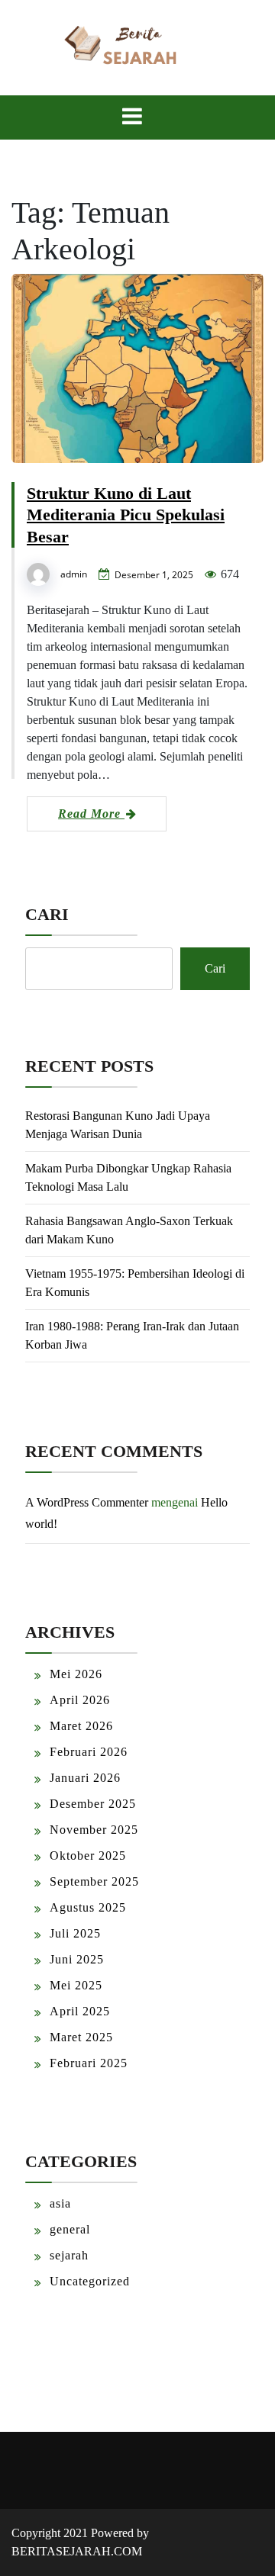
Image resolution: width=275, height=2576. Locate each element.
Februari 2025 (89, 2063)
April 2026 (80, 1700)
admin (74, 574)
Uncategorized (90, 2281)
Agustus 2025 (88, 1907)
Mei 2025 (76, 1985)
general (70, 2229)
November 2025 (94, 1830)
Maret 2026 (81, 1726)
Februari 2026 (89, 1752)
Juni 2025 (77, 1959)
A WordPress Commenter (87, 1502)
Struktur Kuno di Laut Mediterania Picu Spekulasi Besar (126, 515)
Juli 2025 (75, 1933)
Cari (47, 914)
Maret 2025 (81, 2037)
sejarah (69, 2255)
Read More (91, 814)
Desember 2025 (93, 1804)
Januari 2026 (85, 1778)
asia (60, 2203)
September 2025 (94, 1881)
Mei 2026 (76, 1674)
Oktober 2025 (88, 1856)
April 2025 (80, 2011)
